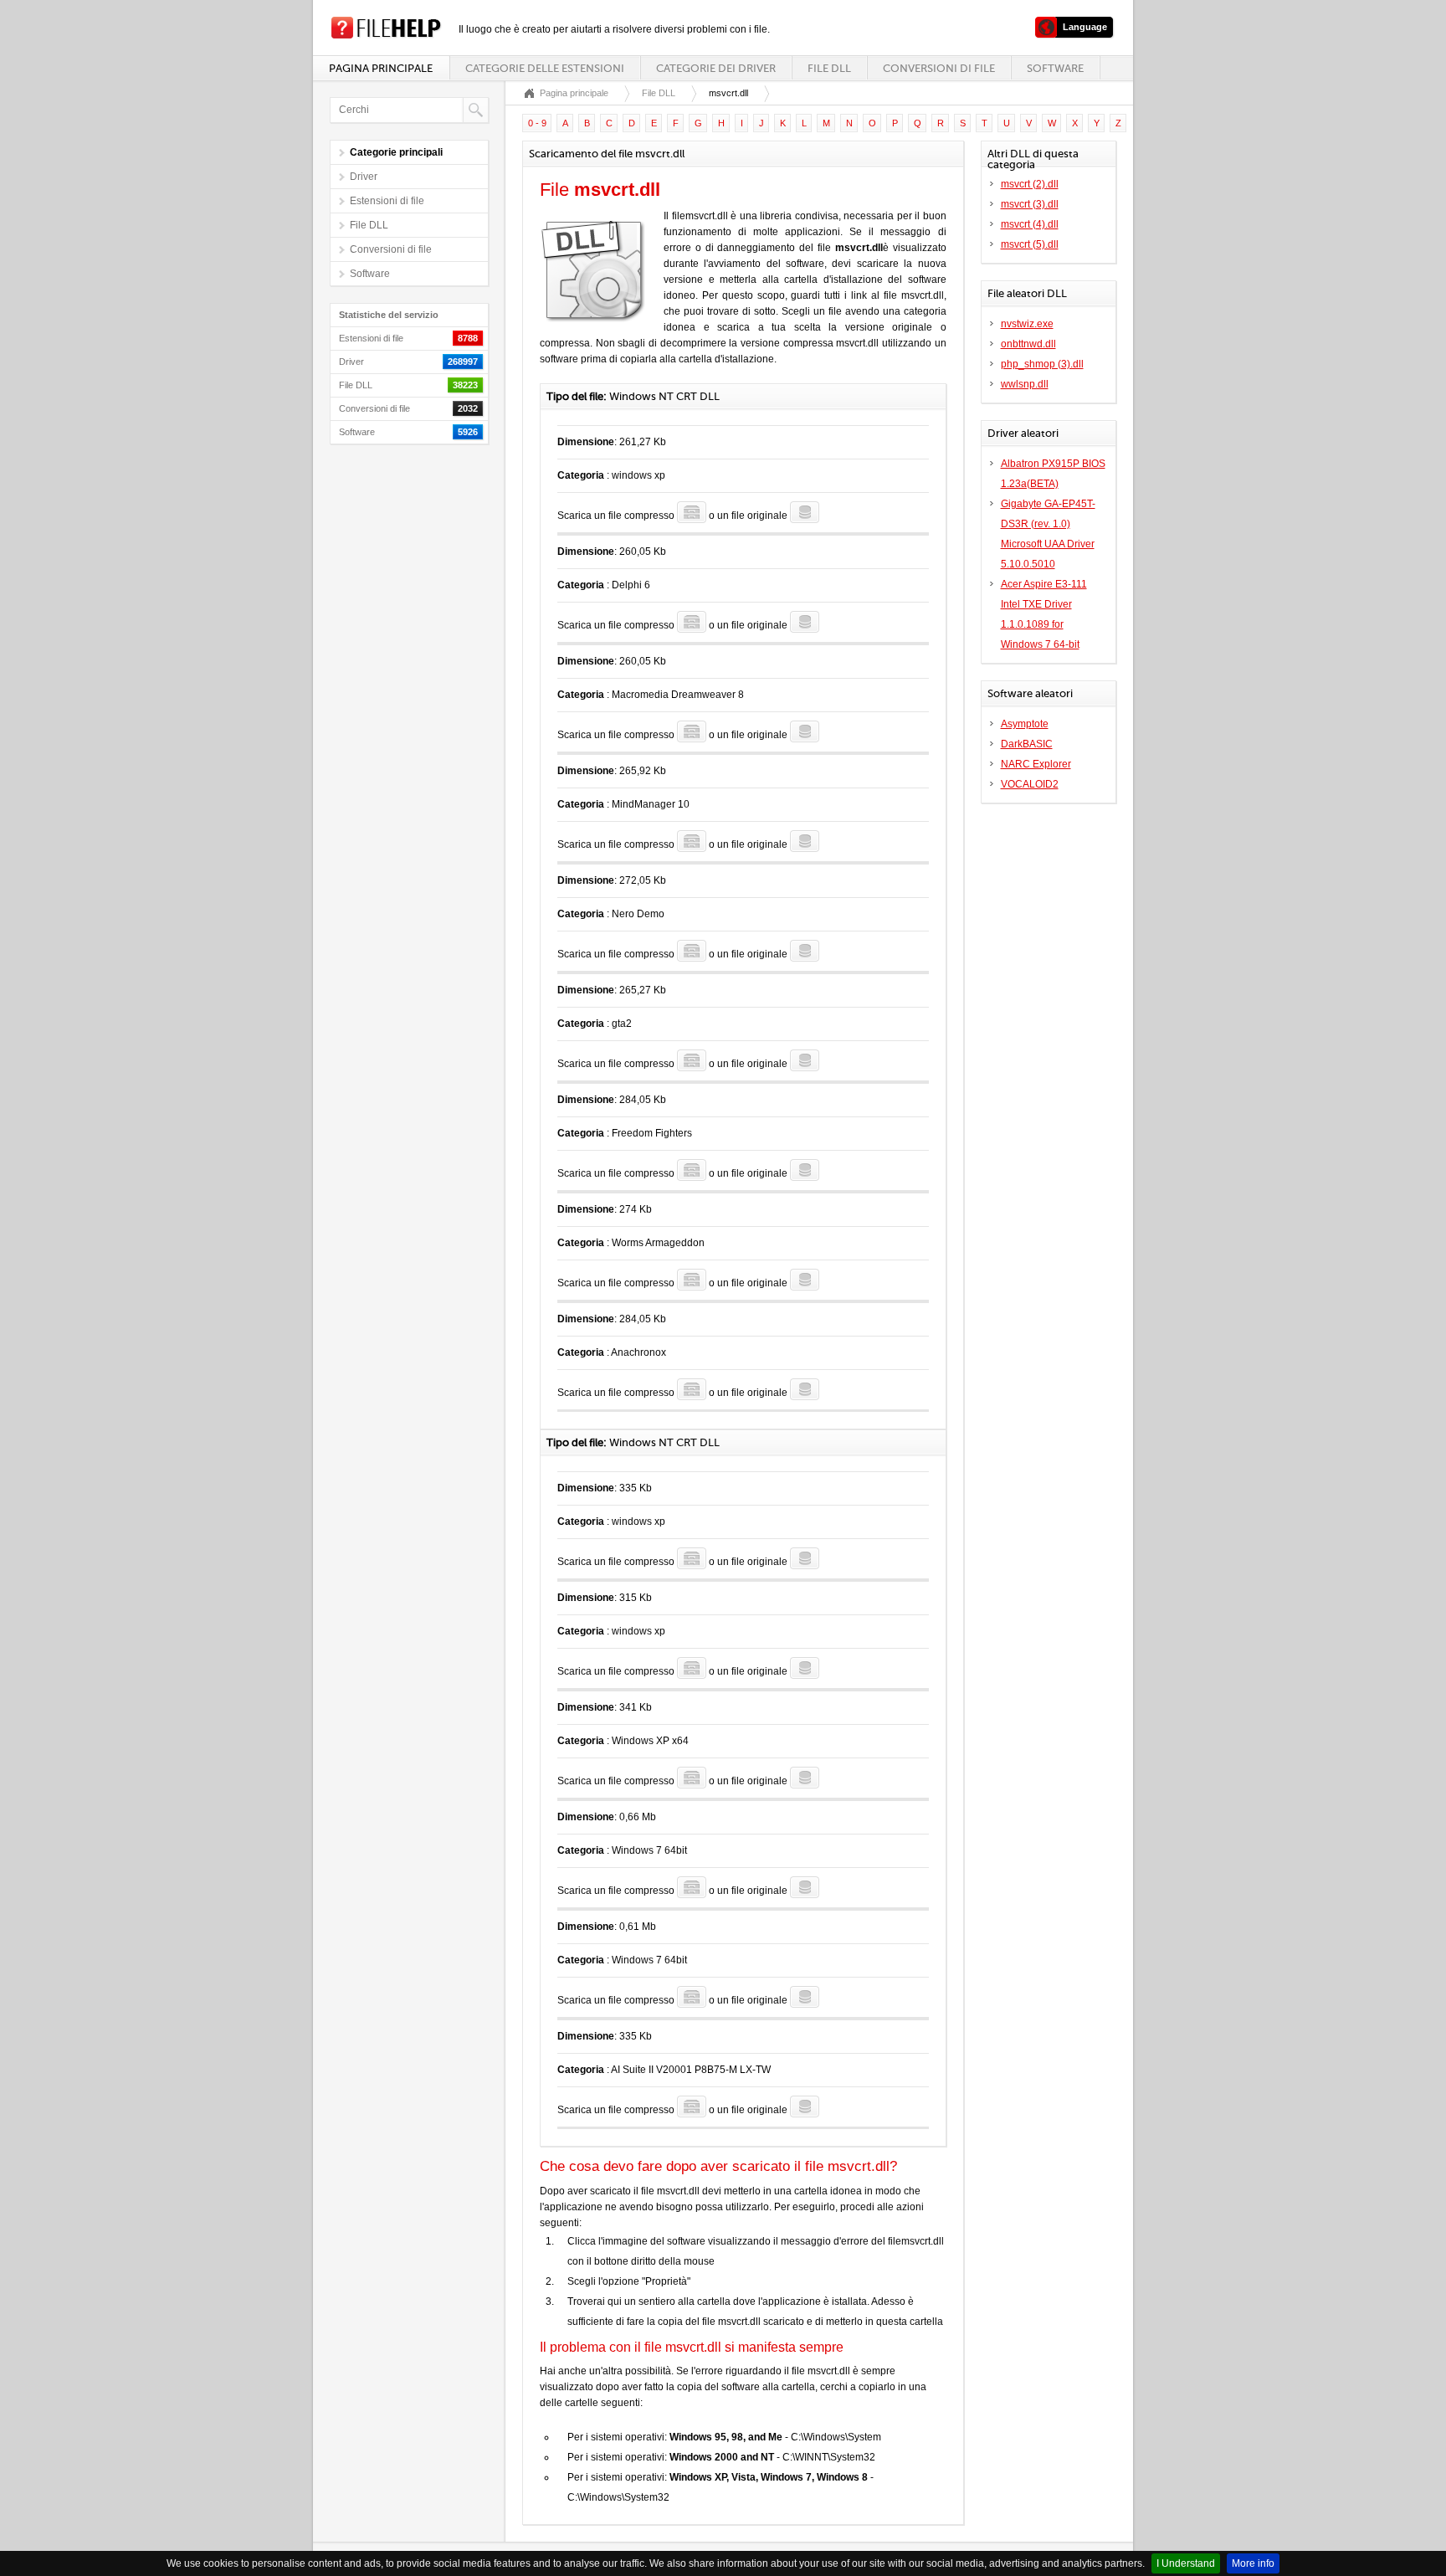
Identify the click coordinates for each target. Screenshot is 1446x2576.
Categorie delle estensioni (545, 68)
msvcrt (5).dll (1030, 244)
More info (1253, 2563)
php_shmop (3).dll (1042, 364)
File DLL (829, 68)
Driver (364, 177)
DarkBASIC (1027, 744)
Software (1055, 68)
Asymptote (1025, 724)
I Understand (1186, 2563)
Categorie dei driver (716, 68)
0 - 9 (537, 123)
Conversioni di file (939, 68)
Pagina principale (381, 68)
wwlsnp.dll (1025, 384)
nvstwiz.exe (1027, 324)
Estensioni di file (387, 201)
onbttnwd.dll (1028, 344)
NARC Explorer (1036, 764)
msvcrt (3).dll (1030, 204)
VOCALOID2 (1030, 784)
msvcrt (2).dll (1030, 184)
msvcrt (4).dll (1030, 224)
